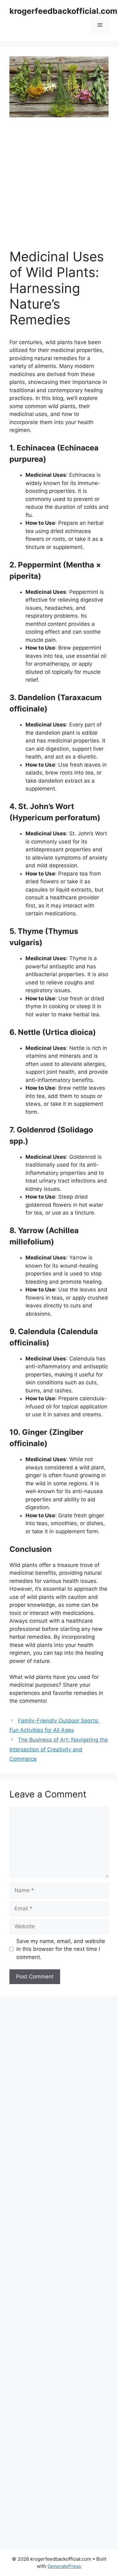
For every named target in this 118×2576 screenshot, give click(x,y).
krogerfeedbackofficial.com (63, 11)
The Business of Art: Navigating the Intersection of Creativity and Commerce (59, 1749)
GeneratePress (64, 2566)
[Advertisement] (59, 187)
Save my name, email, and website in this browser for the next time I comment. (61, 1949)
